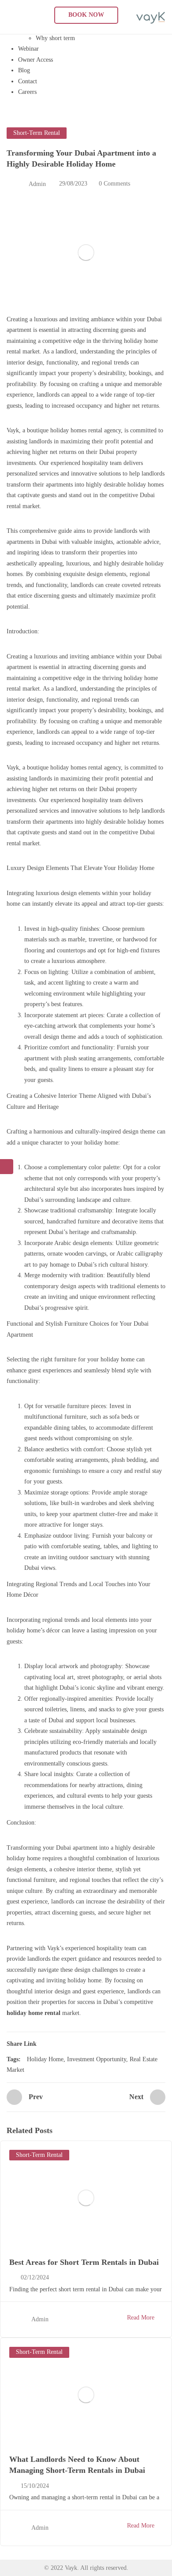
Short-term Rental (37, 133)
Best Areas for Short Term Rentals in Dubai (84, 2262)
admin (37, 184)
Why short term (55, 38)
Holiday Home (45, 2059)
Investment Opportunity (97, 2059)
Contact (28, 81)
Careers (27, 92)
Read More (141, 2318)
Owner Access (36, 60)
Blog (24, 70)
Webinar (28, 49)
